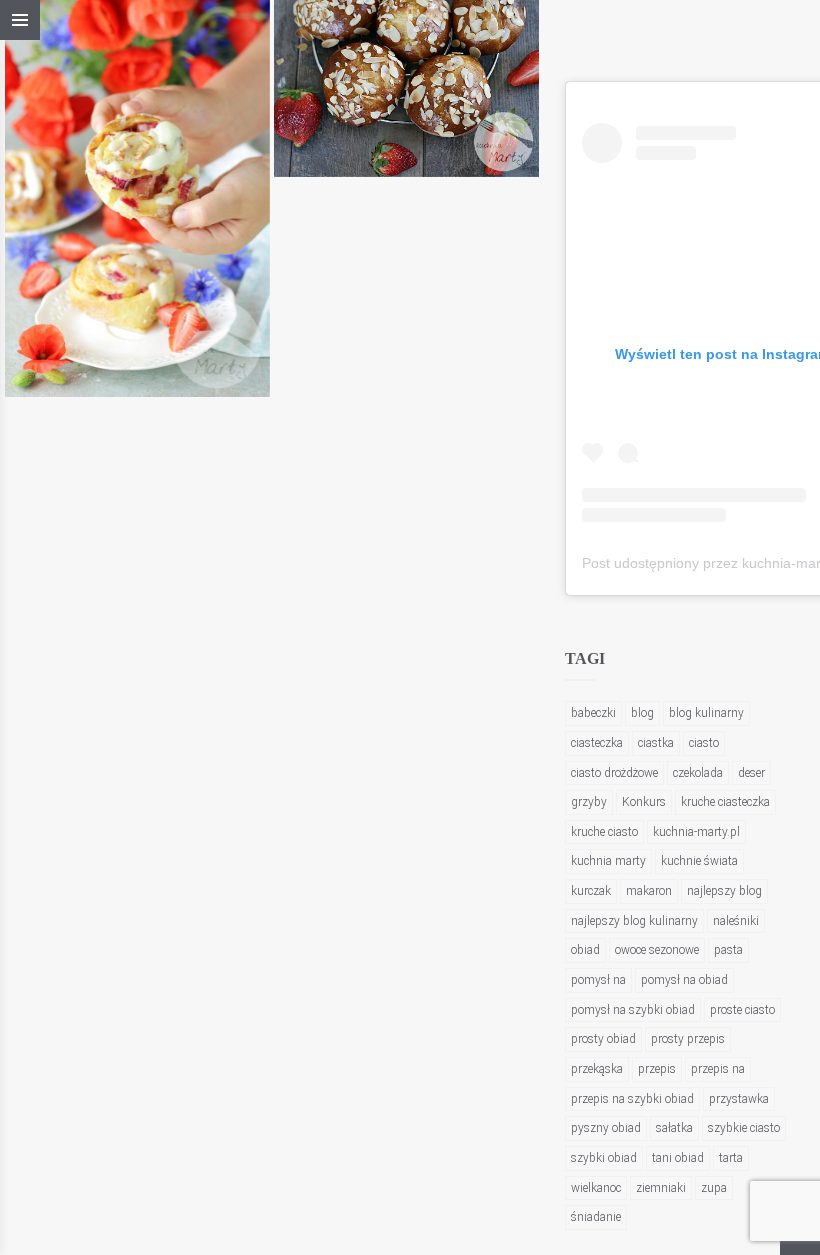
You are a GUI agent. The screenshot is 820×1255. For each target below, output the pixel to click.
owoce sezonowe (657, 950)
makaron (649, 891)
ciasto (704, 743)
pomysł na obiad (684, 980)
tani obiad (678, 1158)
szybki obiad (604, 1158)
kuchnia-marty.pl (696, 832)
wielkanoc (596, 1188)
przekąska (597, 1069)
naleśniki (736, 921)
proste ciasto (742, 1010)
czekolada (698, 773)
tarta (731, 1158)
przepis (657, 1069)
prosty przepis (688, 1039)
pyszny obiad (606, 1128)
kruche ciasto (604, 832)
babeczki (593, 713)
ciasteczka (597, 743)
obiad (585, 950)
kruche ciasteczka (725, 802)
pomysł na (598, 980)
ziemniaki (661, 1188)
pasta (728, 950)
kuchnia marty (608, 861)
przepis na (718, 1069)
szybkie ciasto (744, 1128)
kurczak (591, 891)
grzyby (589, 802)
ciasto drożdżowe (614, 773)
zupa (714, 1188)
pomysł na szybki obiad (633, 1010)
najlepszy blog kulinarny (634, 921)
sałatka (674, 1128)
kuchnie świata (699, 861)
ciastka (656, 743)
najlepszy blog (724, 891)
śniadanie (596, 1217)
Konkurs (644, 802)
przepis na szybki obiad (632, 1099)
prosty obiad (603, 1039)
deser (751, 773)
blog (642, 713)
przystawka (739, 1099)
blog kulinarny (706, 713)
